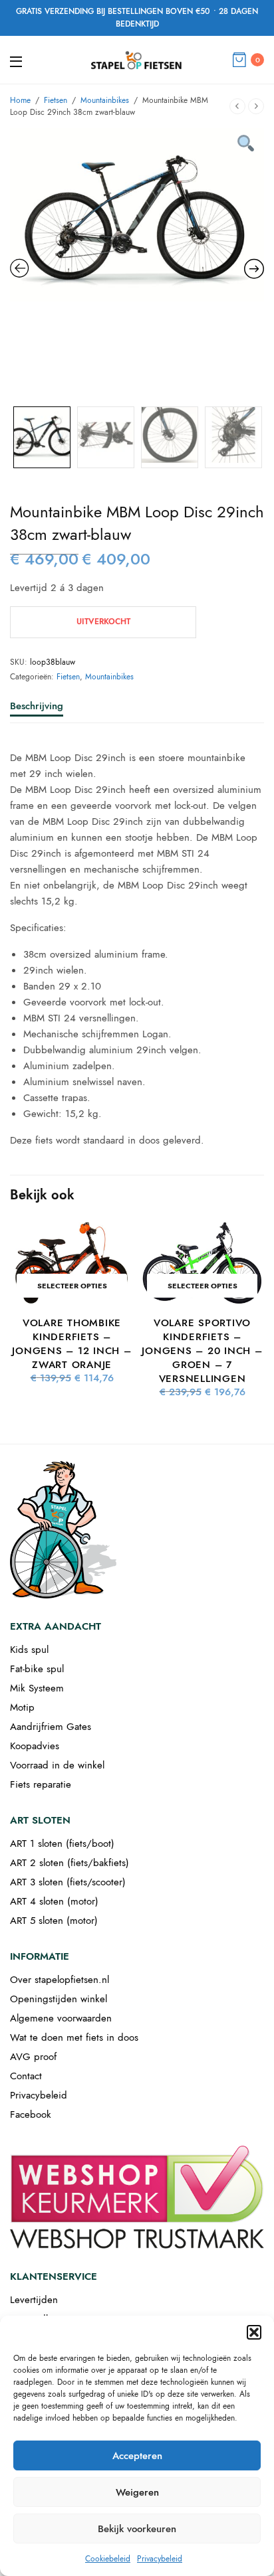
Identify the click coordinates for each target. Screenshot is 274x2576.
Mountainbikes (105, 100)
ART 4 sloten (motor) (54, 1901)
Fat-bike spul (37, 1669)
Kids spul (29, 1650)
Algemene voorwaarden (61, 2018)
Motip (22, 1707)
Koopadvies (35, 1746)
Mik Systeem (37, 1688)
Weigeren (137, 2492)
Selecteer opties (72, 1286)
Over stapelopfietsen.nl (60, 1980)
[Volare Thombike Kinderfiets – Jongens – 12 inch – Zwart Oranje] (72, 1263)
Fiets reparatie (41, 1784)
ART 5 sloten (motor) (54, 1921)
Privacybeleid (160, 2559)
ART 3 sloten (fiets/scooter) (68, 1882)
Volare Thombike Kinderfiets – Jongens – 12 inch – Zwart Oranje (71, 1344)
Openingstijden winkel (59, 1999)
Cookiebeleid (108, 2559)
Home (20, 100)
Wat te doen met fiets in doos (74, 2037)
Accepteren (137, 2456)
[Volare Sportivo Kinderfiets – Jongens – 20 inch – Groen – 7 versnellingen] (202, 1263)
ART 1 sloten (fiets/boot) (62, 1844)
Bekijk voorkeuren (137, 2529)
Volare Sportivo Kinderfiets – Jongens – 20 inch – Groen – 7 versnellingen (202, 1351)
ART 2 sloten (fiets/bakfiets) (69, 1863)
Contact (26, 2076)
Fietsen (56, 100)
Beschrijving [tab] (37, 707)
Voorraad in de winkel (57, 1765)
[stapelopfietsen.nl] (137, 60)
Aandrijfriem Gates (51, 1727)
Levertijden (34, 2300)
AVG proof (33, 2057)
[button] (254, 2332)
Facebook (31, 2114)
